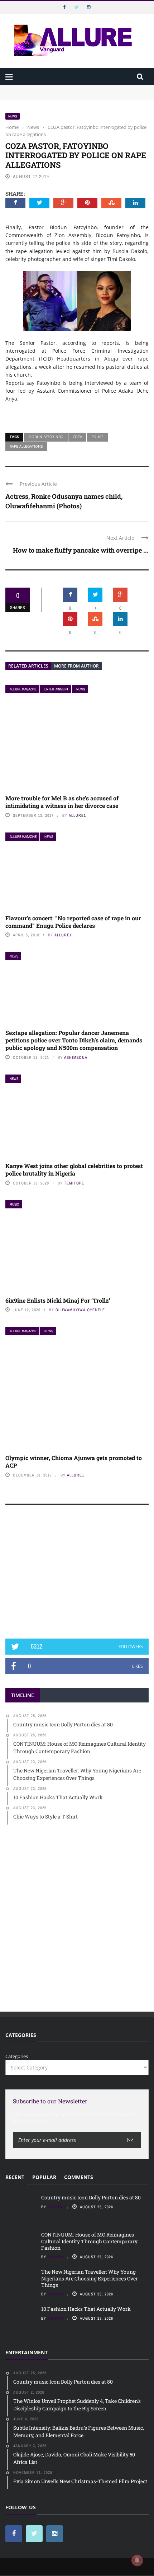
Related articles (28, 666)
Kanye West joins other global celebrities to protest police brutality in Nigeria (74, 1169)
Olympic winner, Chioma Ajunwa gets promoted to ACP (74, 1461)
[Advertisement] (77, 1575)
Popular (44, 2177)
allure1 (77, 815)
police (97, 437)
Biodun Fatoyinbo (46, 437)
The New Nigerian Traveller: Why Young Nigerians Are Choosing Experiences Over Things (90, 2278)
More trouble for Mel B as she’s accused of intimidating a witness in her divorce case (62, 802)
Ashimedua (76, 1057)
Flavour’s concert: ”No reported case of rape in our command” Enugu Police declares (73, 922)
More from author (76, 666)
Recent (15, 2177)
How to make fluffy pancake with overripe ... (81, 550)
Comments (79, 2177)
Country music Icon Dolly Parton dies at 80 (53, 89)
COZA (77, 437)
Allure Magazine (23, 689)
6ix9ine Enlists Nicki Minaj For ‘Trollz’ (58, 1300)
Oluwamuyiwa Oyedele (80, 1310)
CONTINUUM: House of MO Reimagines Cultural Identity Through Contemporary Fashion (68, 99)
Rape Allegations (26, 446)
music (14, 1204)
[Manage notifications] (137, 2560)
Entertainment (56, 689)
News (13, 116)
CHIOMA (56, 2207)
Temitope (74, 1183)
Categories (17, 2056)
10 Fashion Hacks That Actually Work (86, 2309)
